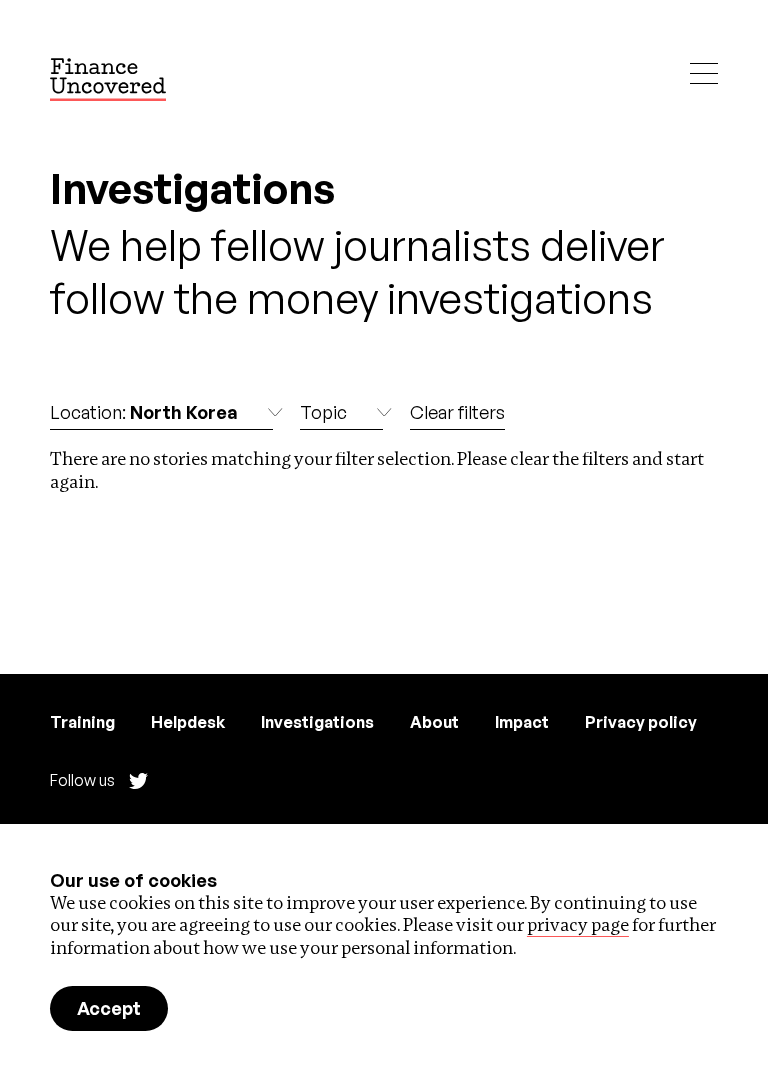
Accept (109, 1008)
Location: (144, 412)
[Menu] (704, 73)
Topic (323, 412)
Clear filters (457, 412)
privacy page (578, 924)
